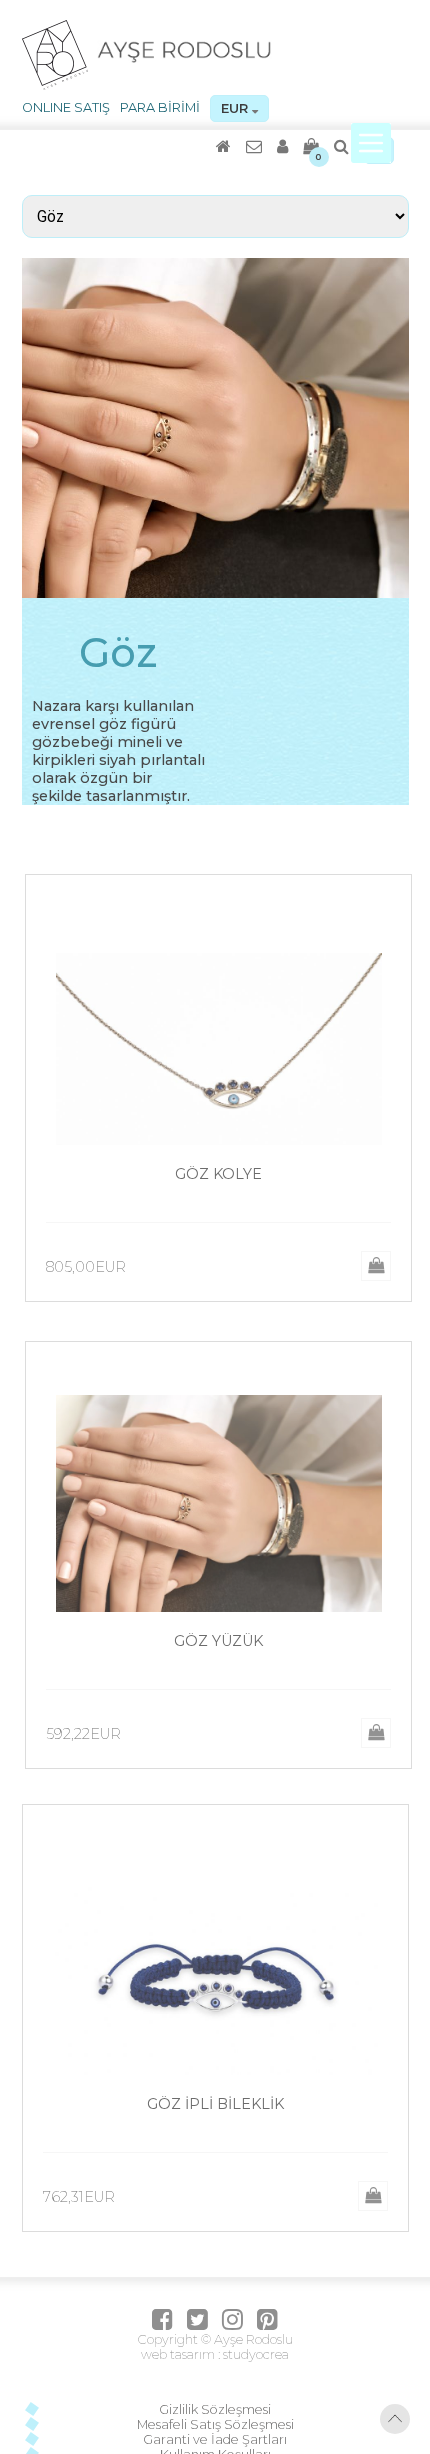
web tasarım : (180, 1673)
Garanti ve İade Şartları (215, 1758)
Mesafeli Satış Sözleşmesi (215, 1743)
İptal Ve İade (215, 1788)
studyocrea (254, 1673)
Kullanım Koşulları (215, 1773)
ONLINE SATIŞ (66, 107)
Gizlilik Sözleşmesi (215, 1728)
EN (379, 150)
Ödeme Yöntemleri (215, 1803)
